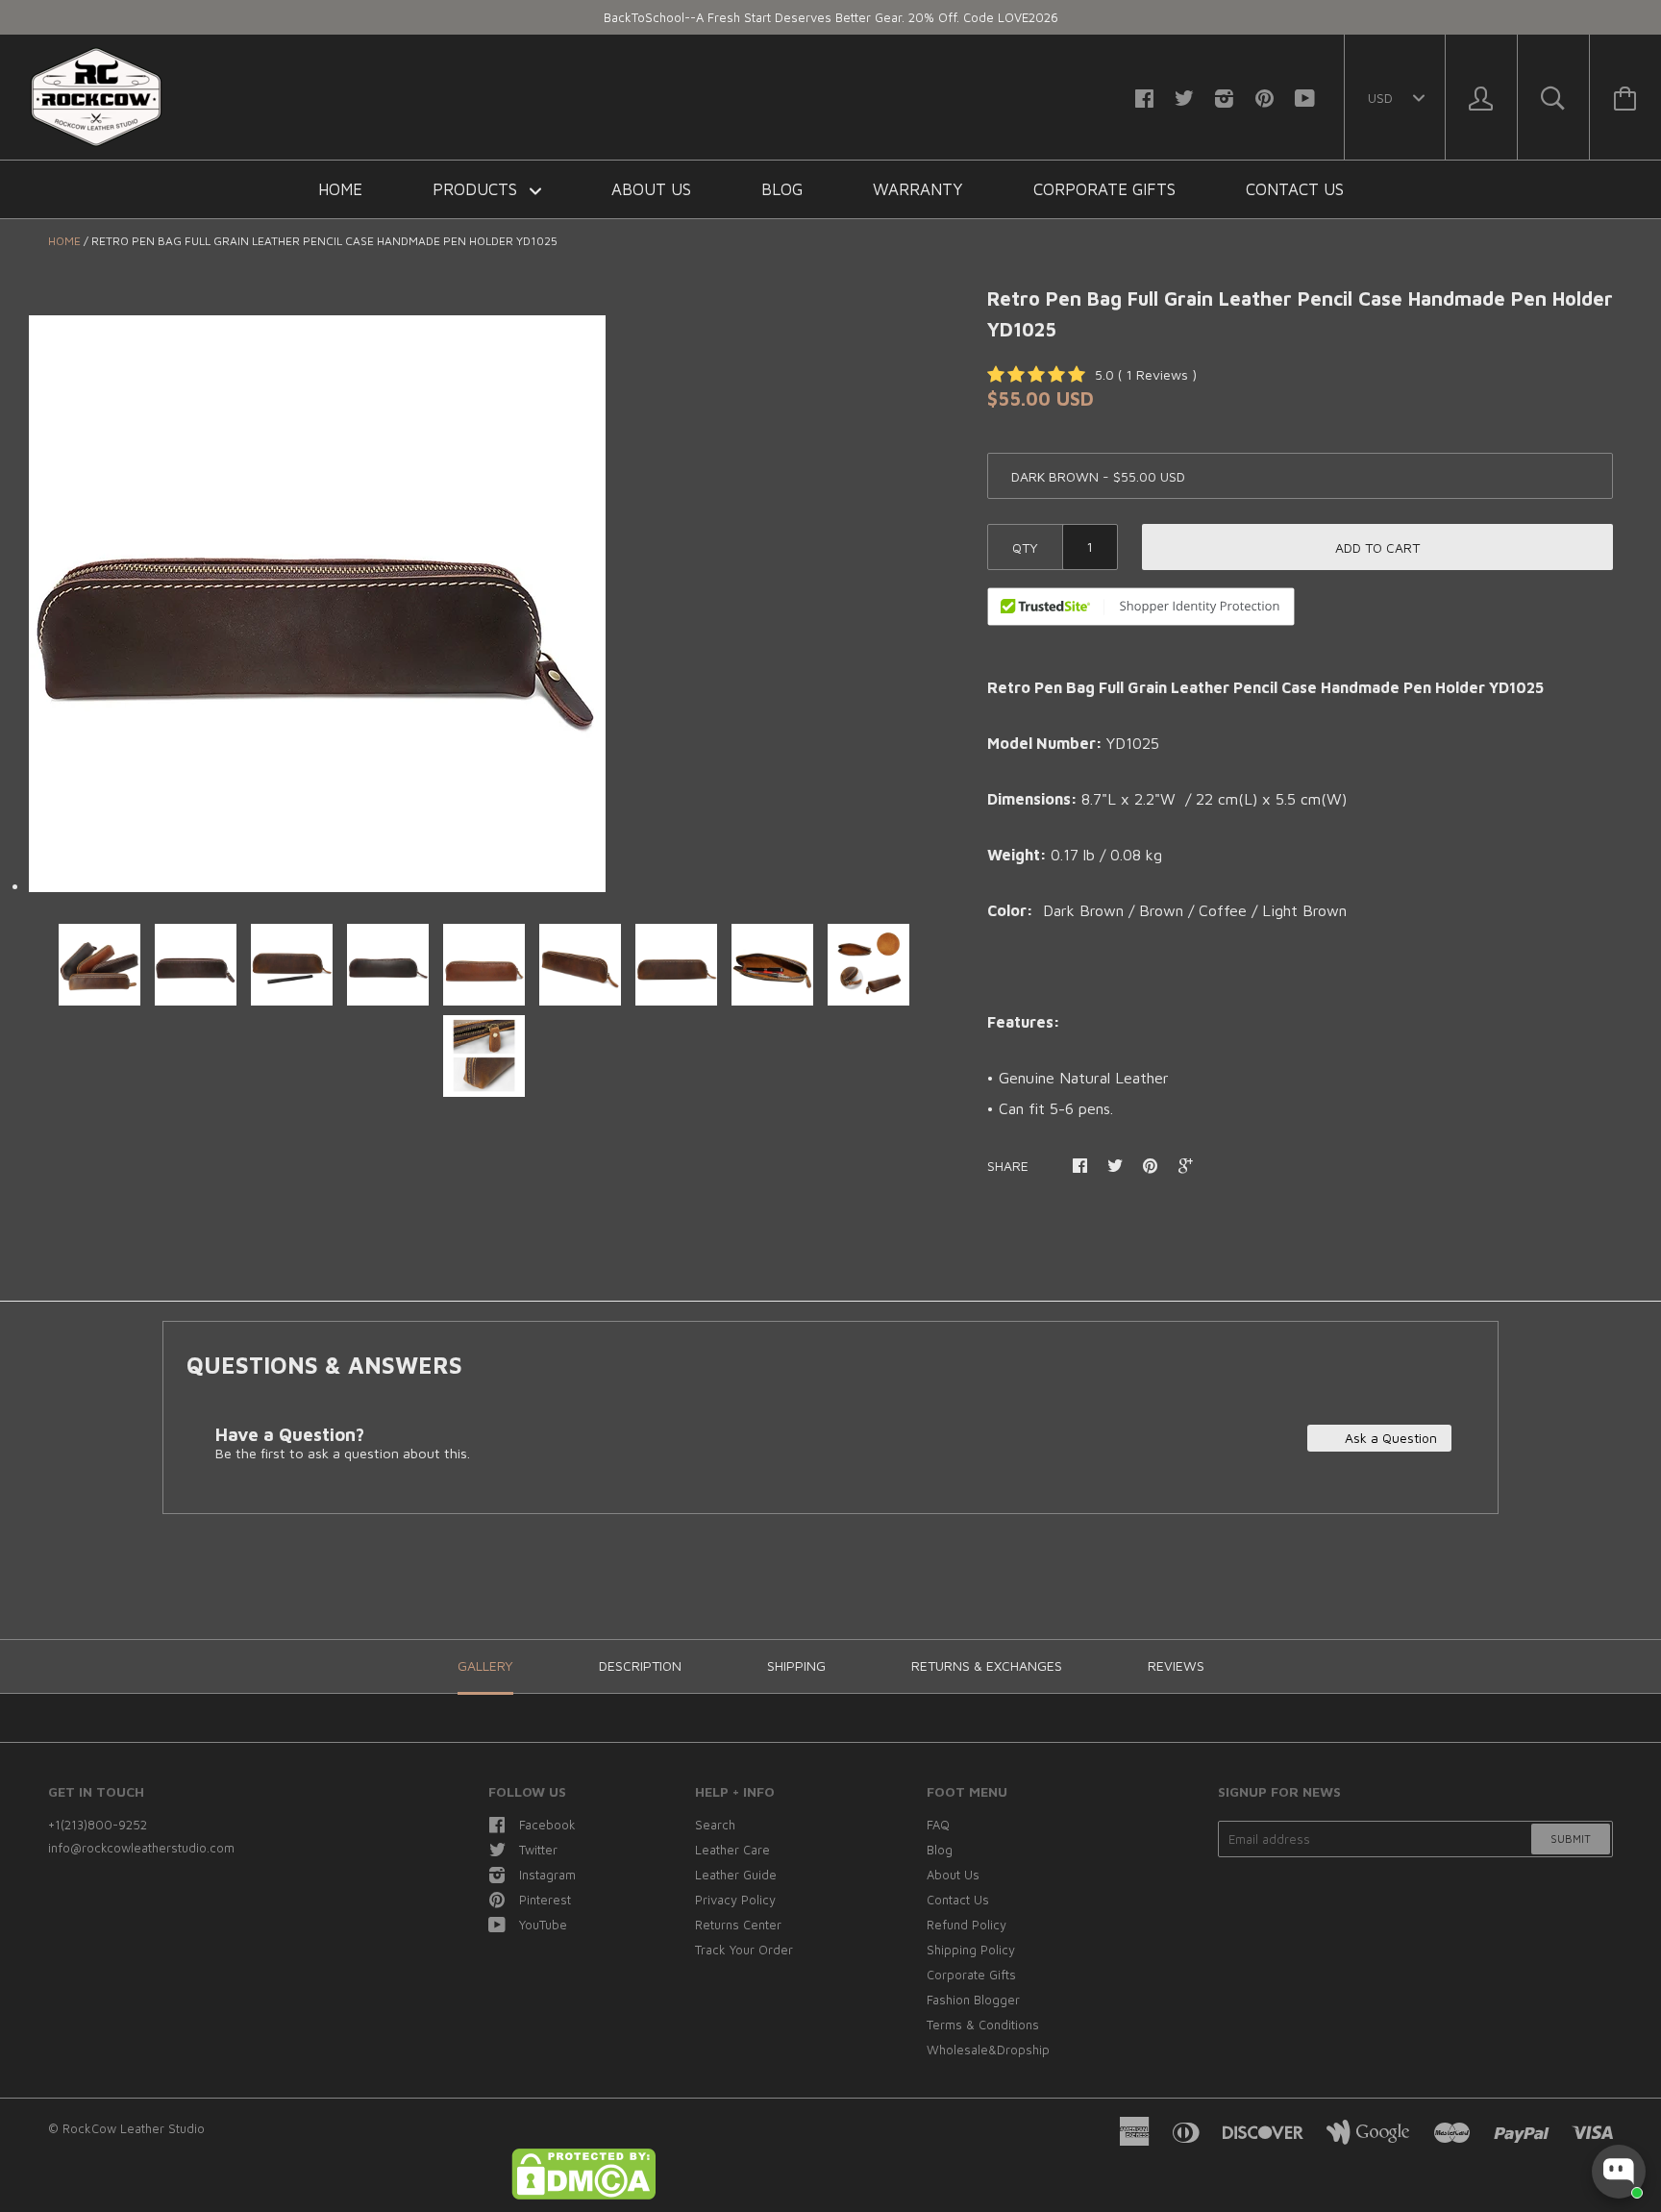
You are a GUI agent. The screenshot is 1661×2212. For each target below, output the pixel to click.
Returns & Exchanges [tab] (987, 1665)
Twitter (538, 1850)
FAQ (938, 1825)
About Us (651, 189)
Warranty (918, 189)
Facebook (547, 1825)
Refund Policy (967, 1925)
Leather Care (732, 1850)
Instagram (547, 1875)
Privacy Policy (735, 1900)
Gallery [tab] (485, 1665)
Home (340, 189)
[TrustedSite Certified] (1141, 607)
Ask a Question (1389, 1438)
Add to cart (1377, 547)
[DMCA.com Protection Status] (583, 2195)
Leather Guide (736, 1875)
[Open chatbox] (1619, 2172)
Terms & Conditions (983, 2025)
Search (715, 1825)
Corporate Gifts (1104, 189)
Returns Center (738, 1925)
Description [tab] (640, 1665)
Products (477, 189)
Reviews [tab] (1176, 1665)
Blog (782, 189)
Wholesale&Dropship (988, 2050)
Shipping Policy (971, 1950)
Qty (1025, 547)
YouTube (543, 1925)
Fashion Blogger (973, 2000)
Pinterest (545, 1900)
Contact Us (1295, 189)
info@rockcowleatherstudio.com (141, 1848)
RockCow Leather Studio (134, 2128)
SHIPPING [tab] (796, 1665)
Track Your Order (744, 1950)
